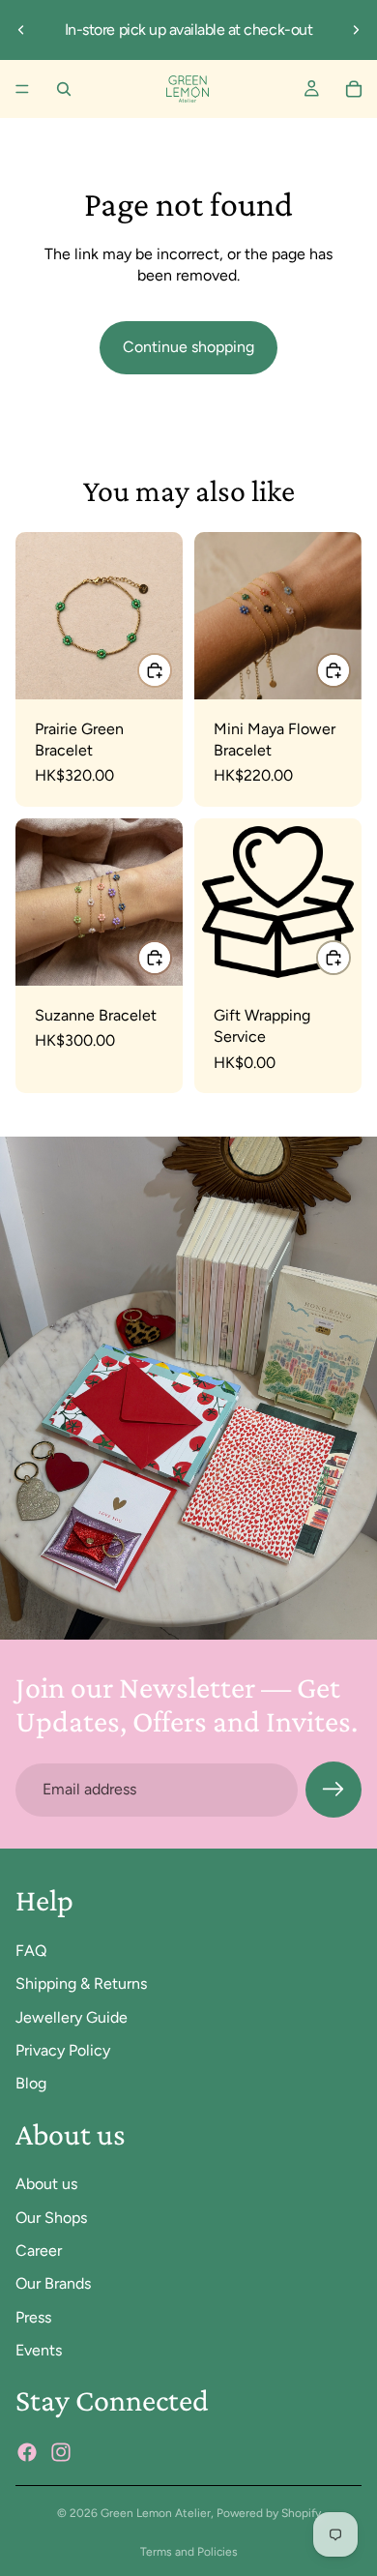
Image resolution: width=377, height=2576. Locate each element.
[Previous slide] (21, 30)
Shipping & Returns (81, 1984)
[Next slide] (356, 30)
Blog (31, 2084)
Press (33, 2317)
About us (46, 2185)
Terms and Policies (189, 2552)
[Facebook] (27, 2452)
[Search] (64, 89)
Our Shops (51, 2218)
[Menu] (22, 89)
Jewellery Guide (72, 2017)
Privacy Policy (63, 2050)
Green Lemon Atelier (156, 2513)
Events (39, 2351)
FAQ (31, 1951)
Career (39, 2250)
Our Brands (53, 2284)
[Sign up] (333, 1790)
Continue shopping (188, 347)
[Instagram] (61, 2452)
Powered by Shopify (269, 2513)
